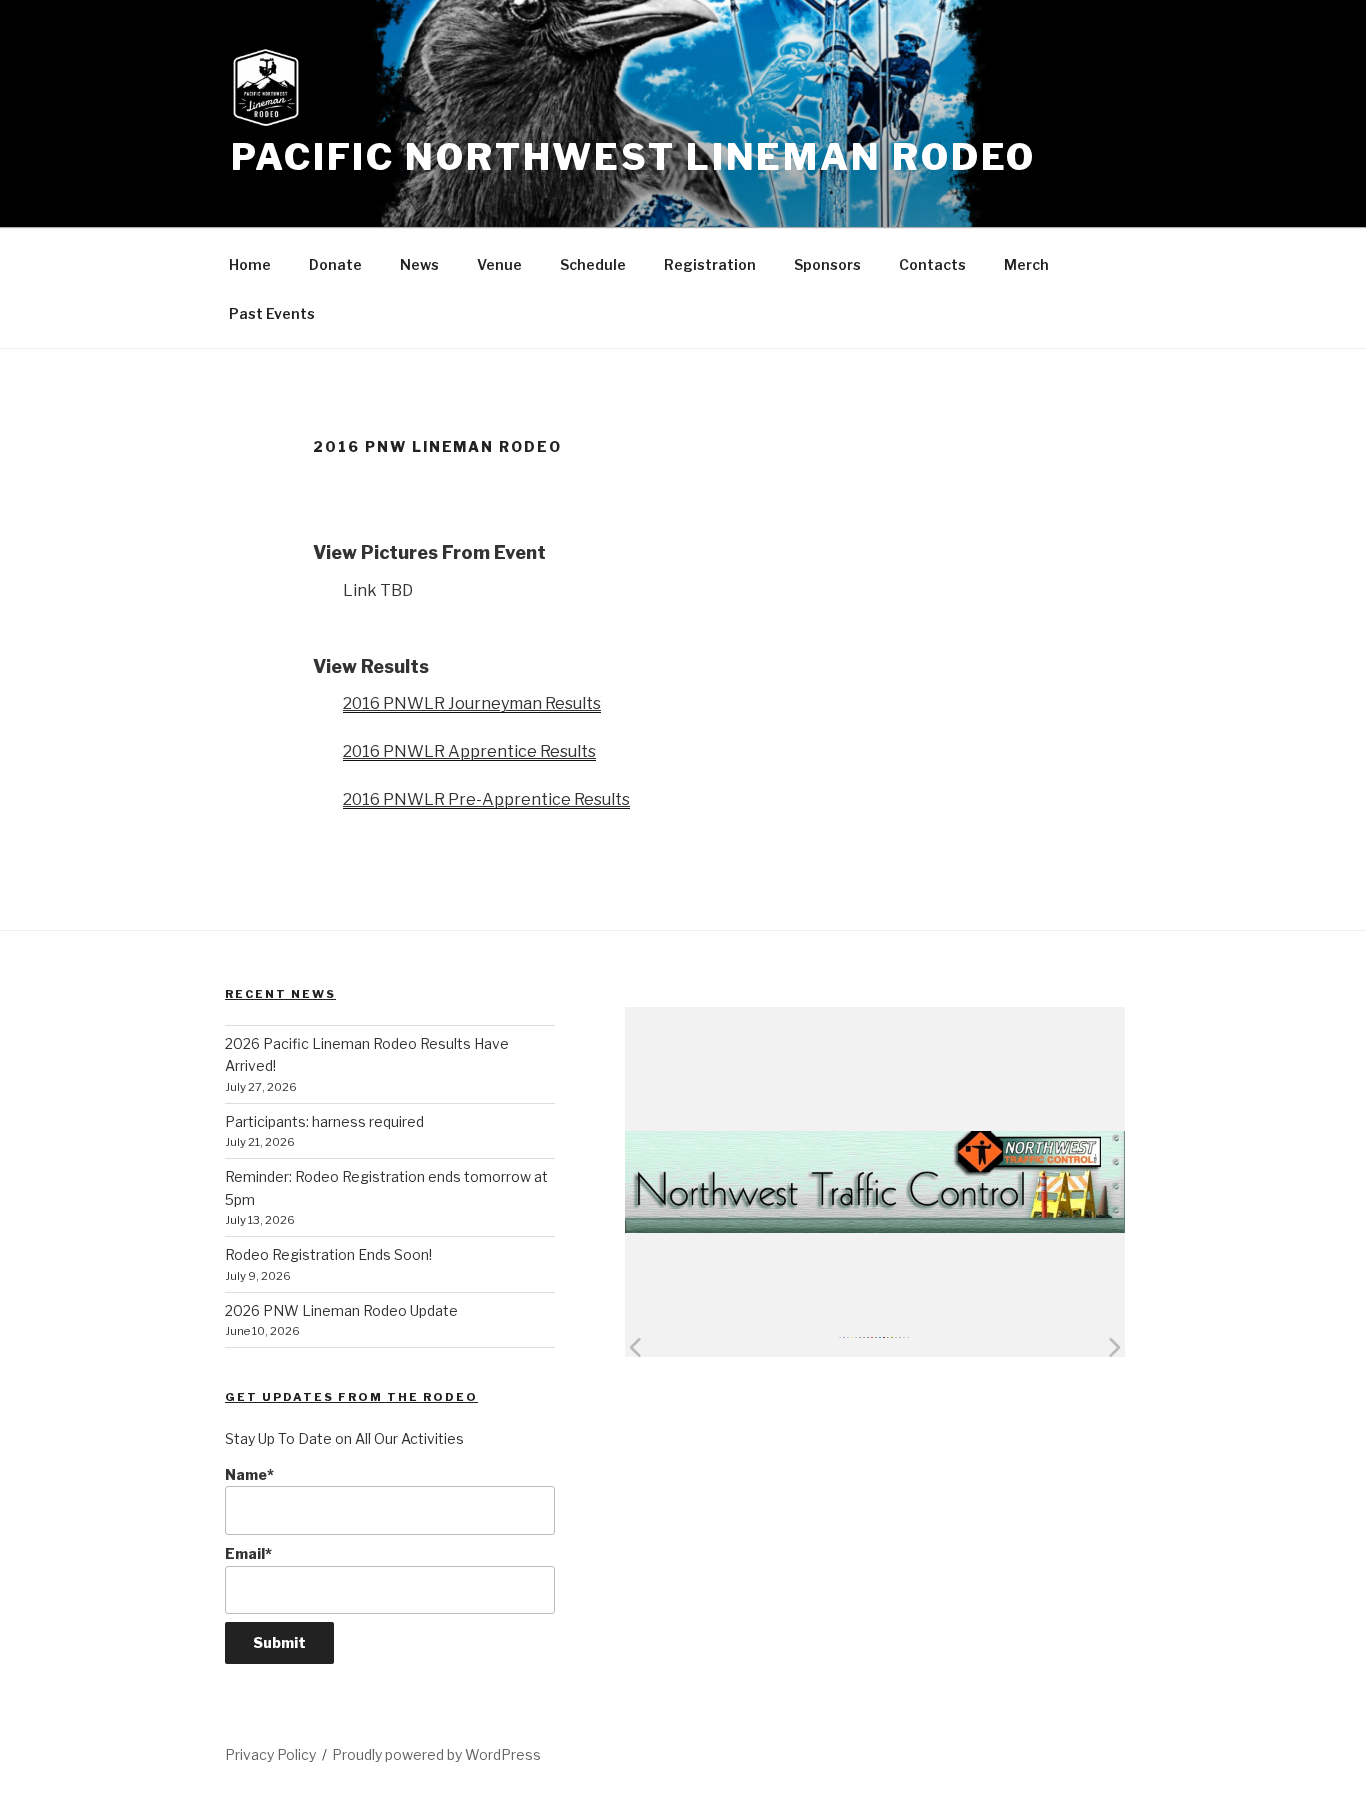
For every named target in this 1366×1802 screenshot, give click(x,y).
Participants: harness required (324, 1121)
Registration (710, 264)
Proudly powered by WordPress (436, 1754)
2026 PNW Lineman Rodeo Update (341, 1310)
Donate (335, 264)
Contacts (932, 264)
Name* (249, 1474)
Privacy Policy (270, 1754)
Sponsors (827, 264)
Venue (499, 264)
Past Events (272, 313)
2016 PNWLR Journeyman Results (472, 703)
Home (250, 264)
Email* (248, 1553)
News (419, 264)
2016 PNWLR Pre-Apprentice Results (486, 799)
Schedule (593, 264)
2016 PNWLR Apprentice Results (469, 751)
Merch (1026, 264)
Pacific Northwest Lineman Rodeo (633, 157)
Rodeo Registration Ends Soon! (328, 1254)
